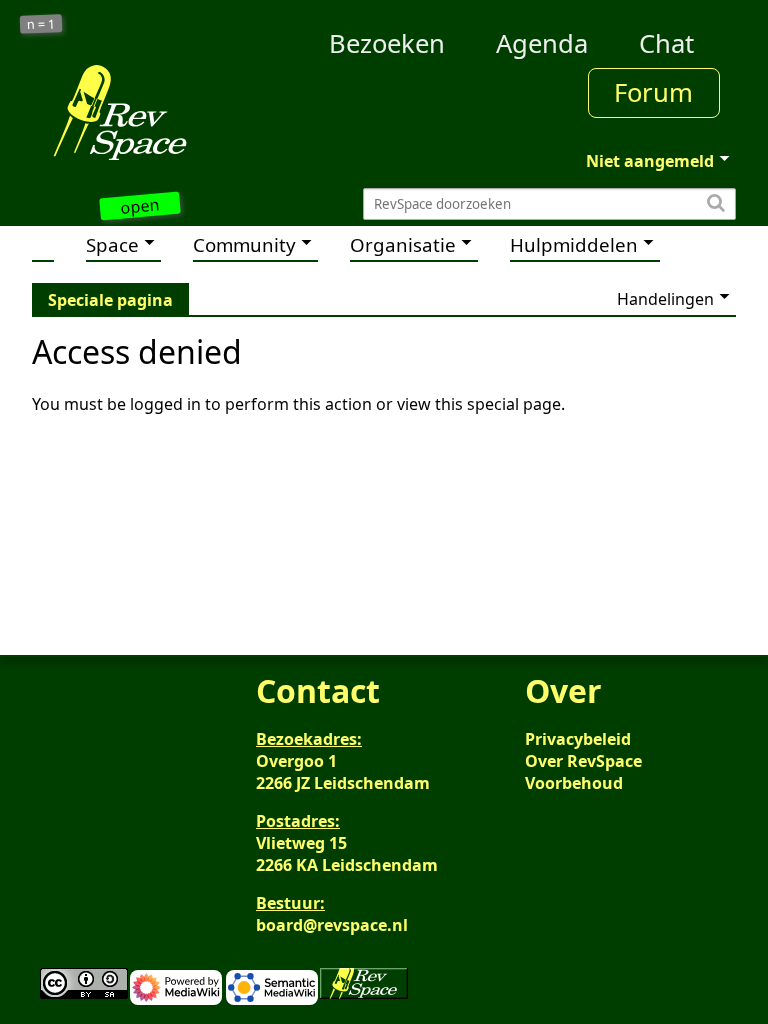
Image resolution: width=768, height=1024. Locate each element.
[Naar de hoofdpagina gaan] (120, 112)
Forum (653, 92)
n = (41, 24)
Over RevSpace (583, 761)
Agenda (542, 43)
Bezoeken (387, 43)
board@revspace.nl (332, 925)
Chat (666, 43)
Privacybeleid (578, 739)
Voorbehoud (574, 783)
